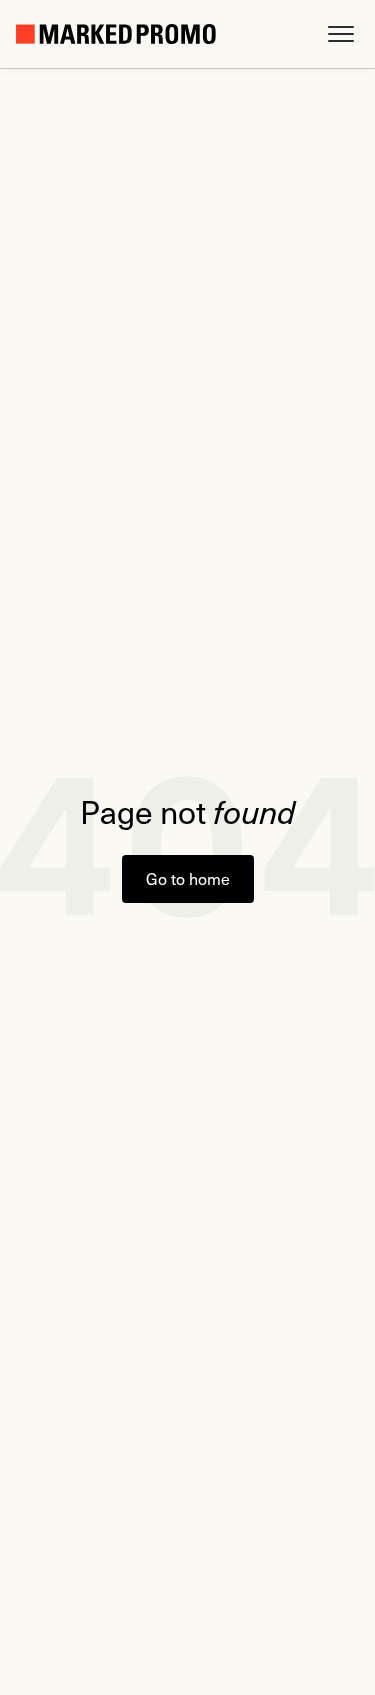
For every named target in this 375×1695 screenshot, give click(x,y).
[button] (341, 34)
